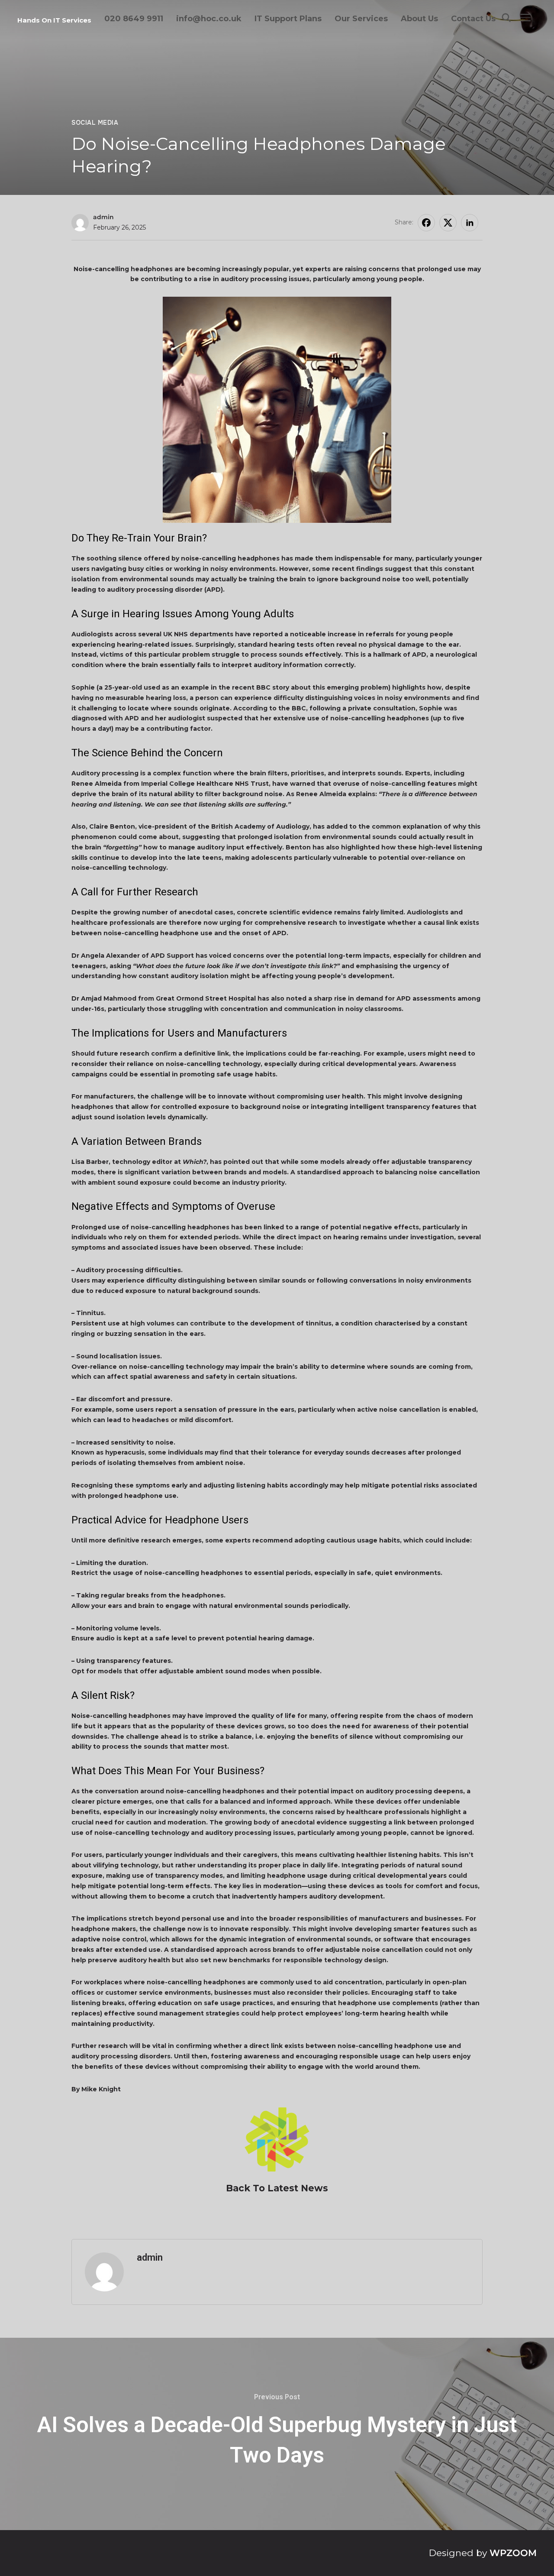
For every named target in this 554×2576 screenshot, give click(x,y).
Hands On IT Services (54, 20)
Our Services (361, 19)
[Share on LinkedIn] (470, 223)
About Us (419, 19)
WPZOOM (513, 2553)
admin (103, 217)
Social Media (95, 123)
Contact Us (473, 19)
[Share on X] (448, 223)
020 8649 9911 (134, 19)
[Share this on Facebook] (426, 223)
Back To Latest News (277, 2188)
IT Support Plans (288, 19)
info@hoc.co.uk (209, 19)
